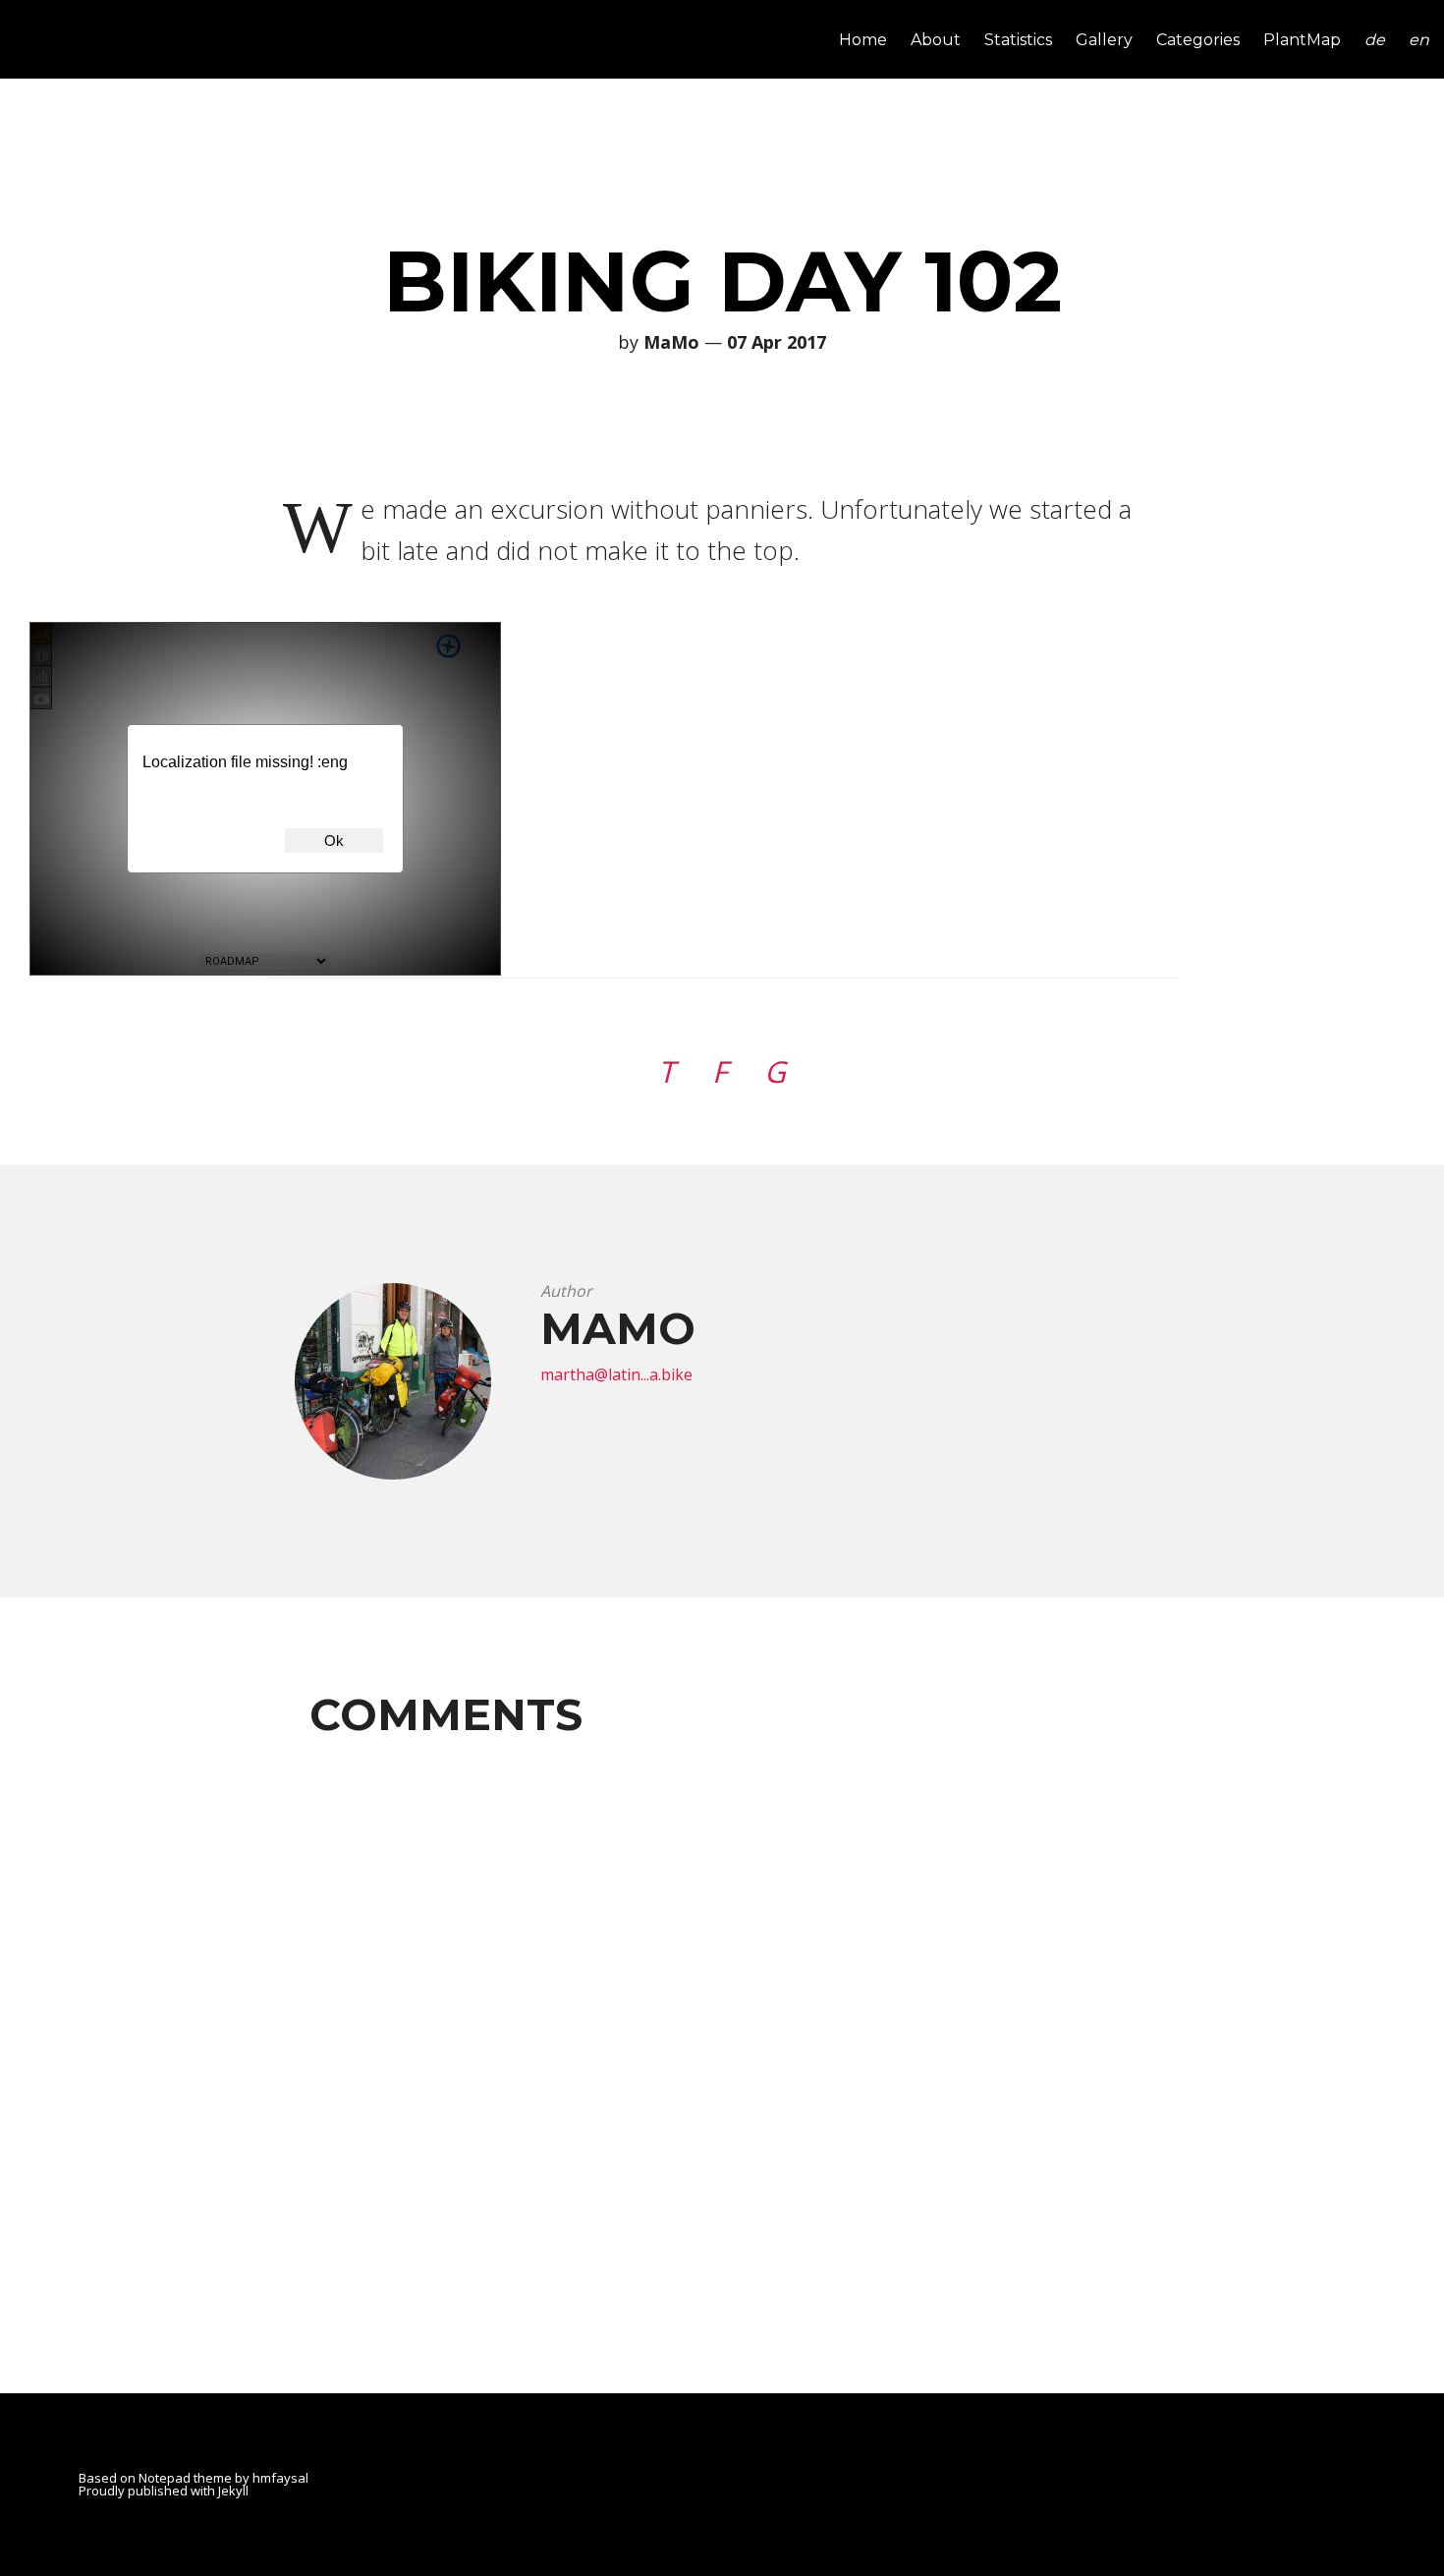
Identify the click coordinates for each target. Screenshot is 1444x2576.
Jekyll (233, 2491)
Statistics (1018, 41)
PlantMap (1302, 41)
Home (863, 41)
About (936, 41)
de (1375, 41)
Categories (1198, 41)
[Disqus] (722, 1998)
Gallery (1104, 41)
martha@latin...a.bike (616, 1374)
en (1419, 41)
